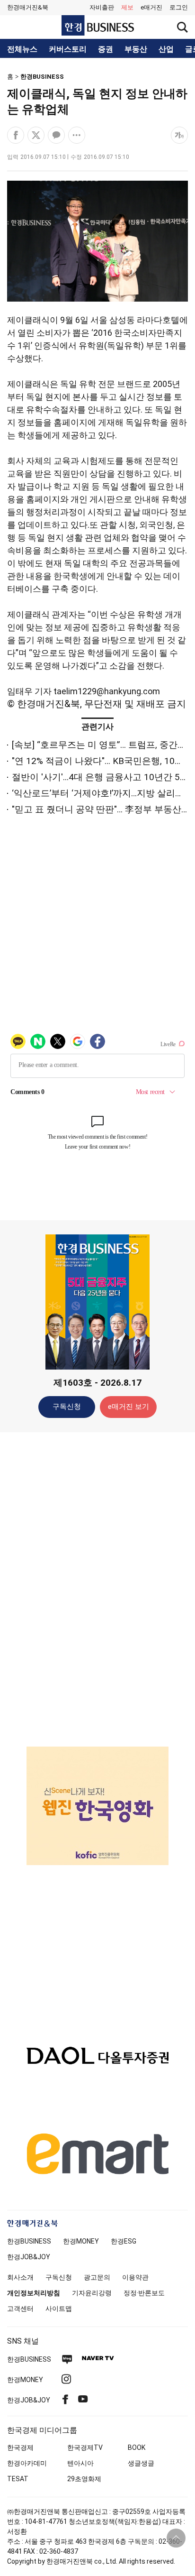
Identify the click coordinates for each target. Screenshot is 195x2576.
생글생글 (141, 2463)
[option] (97, 1806)
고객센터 (20, 2309)
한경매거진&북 (28, 7)
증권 (106, 49)
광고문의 (97, 2277)
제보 (127, 7)
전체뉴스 (22, 49)
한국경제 (20, 2447)
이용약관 (135, 2277)
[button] (179, 8)
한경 (29, 2241)
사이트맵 (59, 2309)
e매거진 (151, 7)
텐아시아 (80, 2463)
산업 (166, 49)
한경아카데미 (27, 2463)
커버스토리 (68, 49)
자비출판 (102, 7)
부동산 (136, 49)
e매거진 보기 (129, 1407)
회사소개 (20, 2277)
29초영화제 (84, 2479)
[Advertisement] (97, 1589)
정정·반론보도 (144, 2293)
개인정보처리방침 (34, 2293)
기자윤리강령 (92, 2293)
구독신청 (67, 1407)
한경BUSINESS (42, 77)
